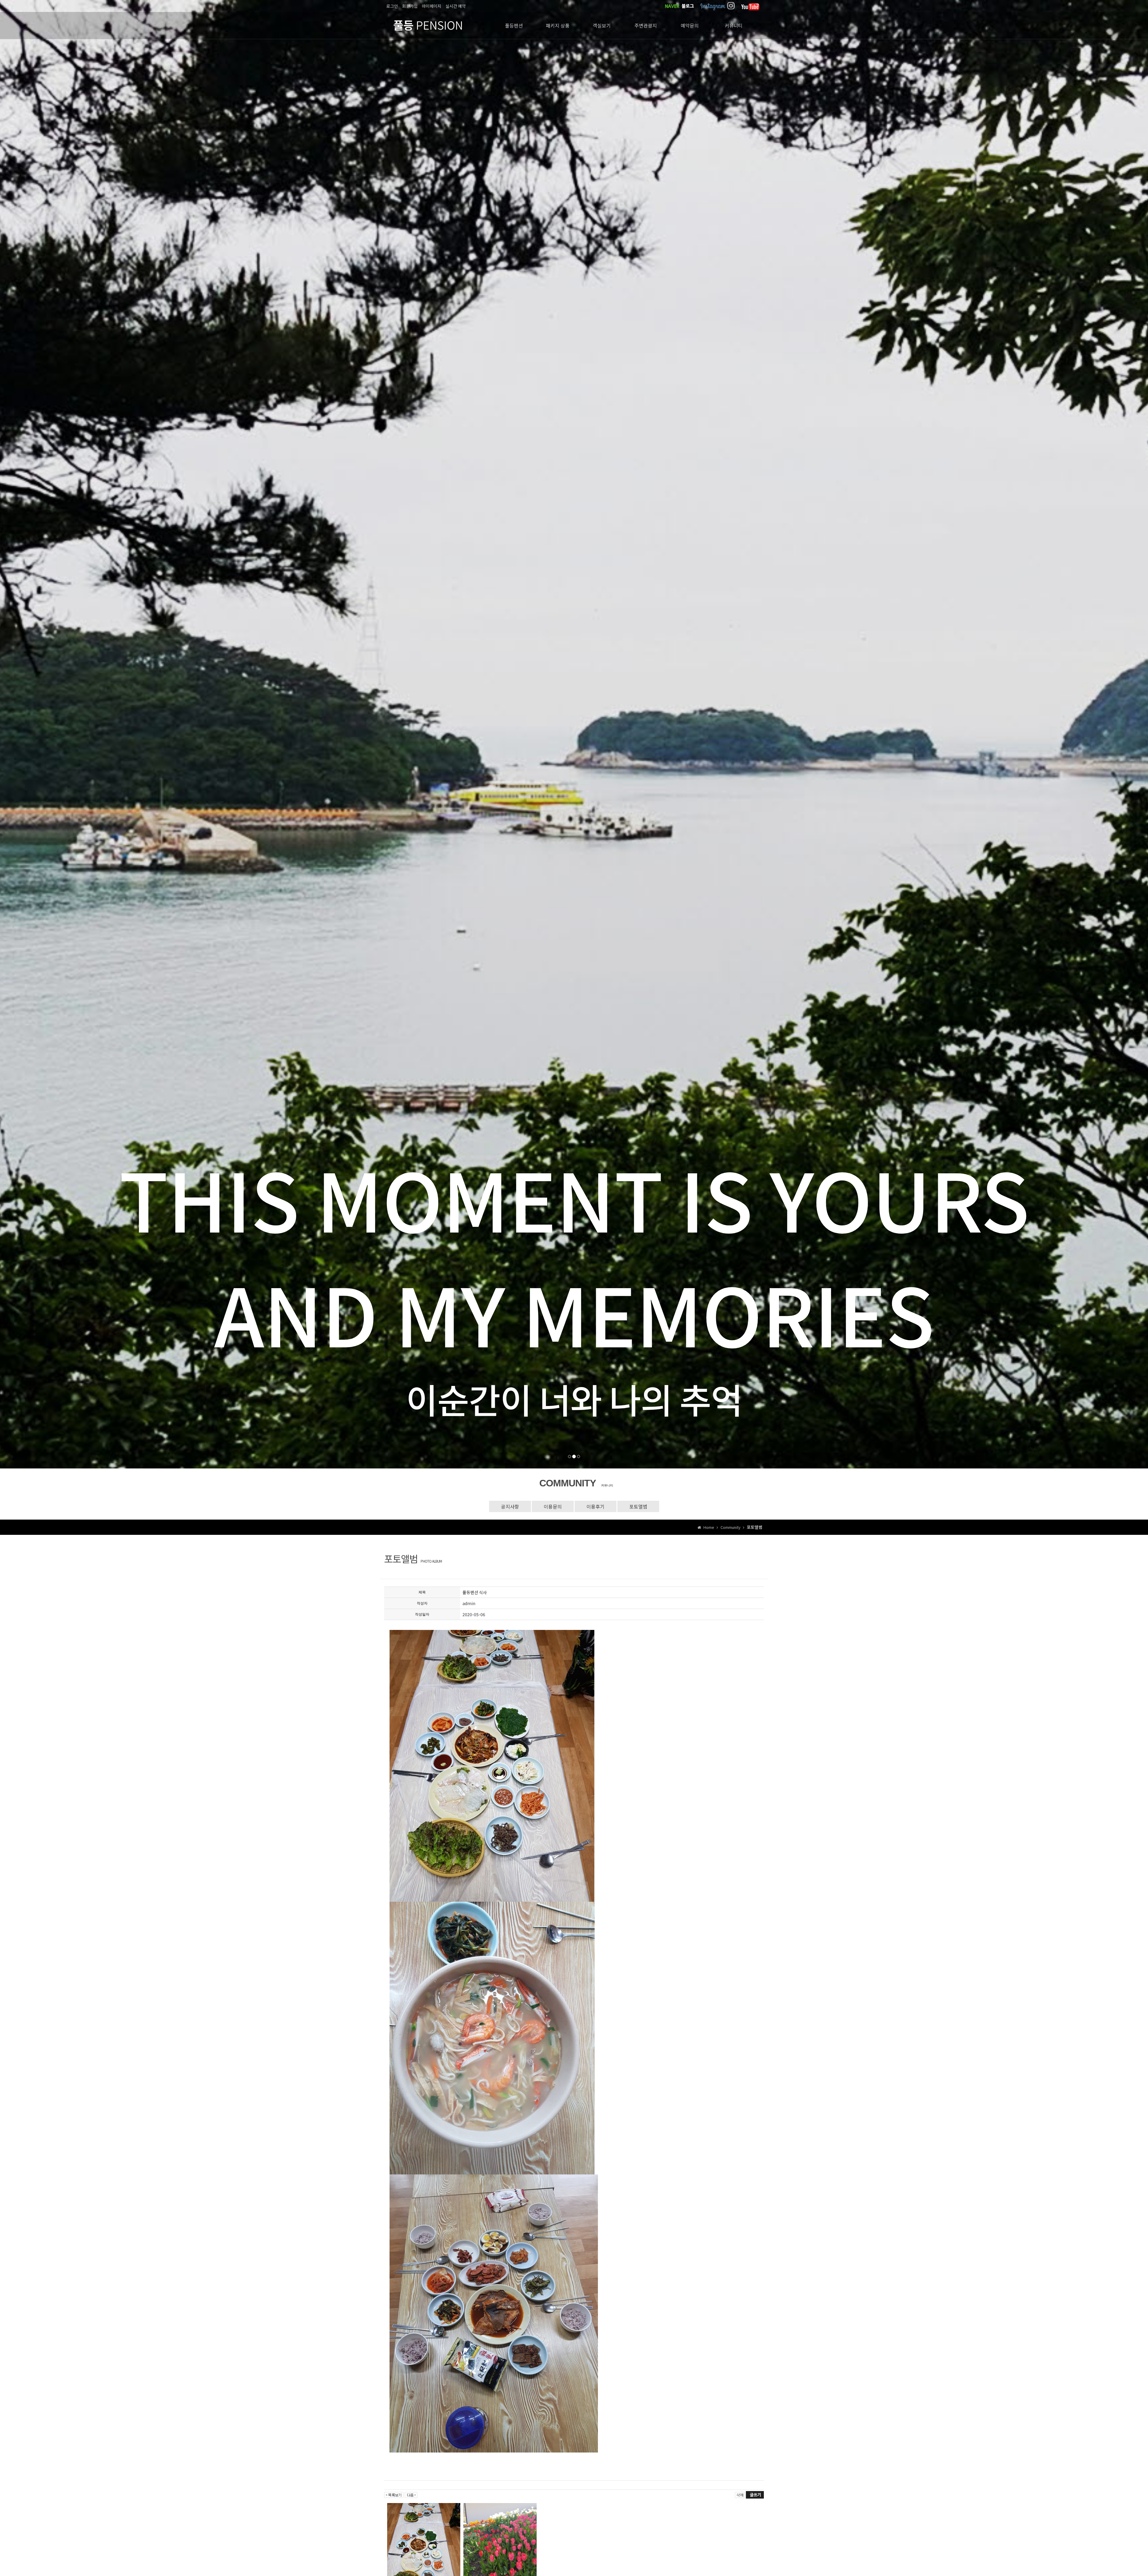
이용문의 (553, 1506)
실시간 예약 (456, 6)
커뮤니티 (734, 25)
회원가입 (410, 6)
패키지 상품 (558, 25)
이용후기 (596, 1506)
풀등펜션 (514, 25)
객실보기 (602, 25)
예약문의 (690, 25)
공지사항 (510, 1506)
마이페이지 (432, 6)
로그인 (392, 6)
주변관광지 (646, 25)
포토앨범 (638, 1506)
